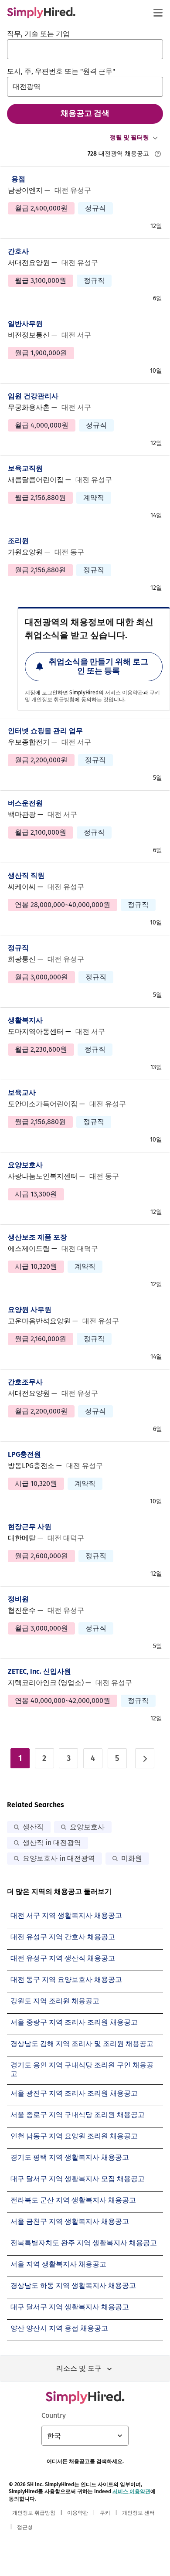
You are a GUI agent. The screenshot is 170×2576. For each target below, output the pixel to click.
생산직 (33, 1827)
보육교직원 (25, 468)
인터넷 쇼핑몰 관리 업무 (45, 731)
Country (54, 2415)
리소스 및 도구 (79, 2368)
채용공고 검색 (85, 113)
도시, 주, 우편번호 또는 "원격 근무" (61, 71)
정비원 (18, 1599)
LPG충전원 (24, 1454)
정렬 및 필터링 (129, 138)
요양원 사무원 (30, 1310)
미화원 (132, 1858)
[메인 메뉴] (158, 13)
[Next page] (145, 1758)
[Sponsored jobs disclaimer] (158, 154)
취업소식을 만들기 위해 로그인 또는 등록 (99, 666)
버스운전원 (25, 803)
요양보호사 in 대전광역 (59, 1858)
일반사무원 (25, 324)
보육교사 (22, 1093)
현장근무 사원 (30, 1527)
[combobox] (85, 49)
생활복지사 (25, 1020)
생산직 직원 (26, 875)
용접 (18, 179)
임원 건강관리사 (33, 396)
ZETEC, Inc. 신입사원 (39, 1671)
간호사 (18, 251)
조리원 (18, 541)
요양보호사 (25, 1165)
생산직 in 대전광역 (52, 1843)
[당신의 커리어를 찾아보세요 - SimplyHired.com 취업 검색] (41, 13)
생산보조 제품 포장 (37, 1237)
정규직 (18, 948)
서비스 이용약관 (124, 693)
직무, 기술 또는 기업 (38, 34)
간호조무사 (25, 1382)
